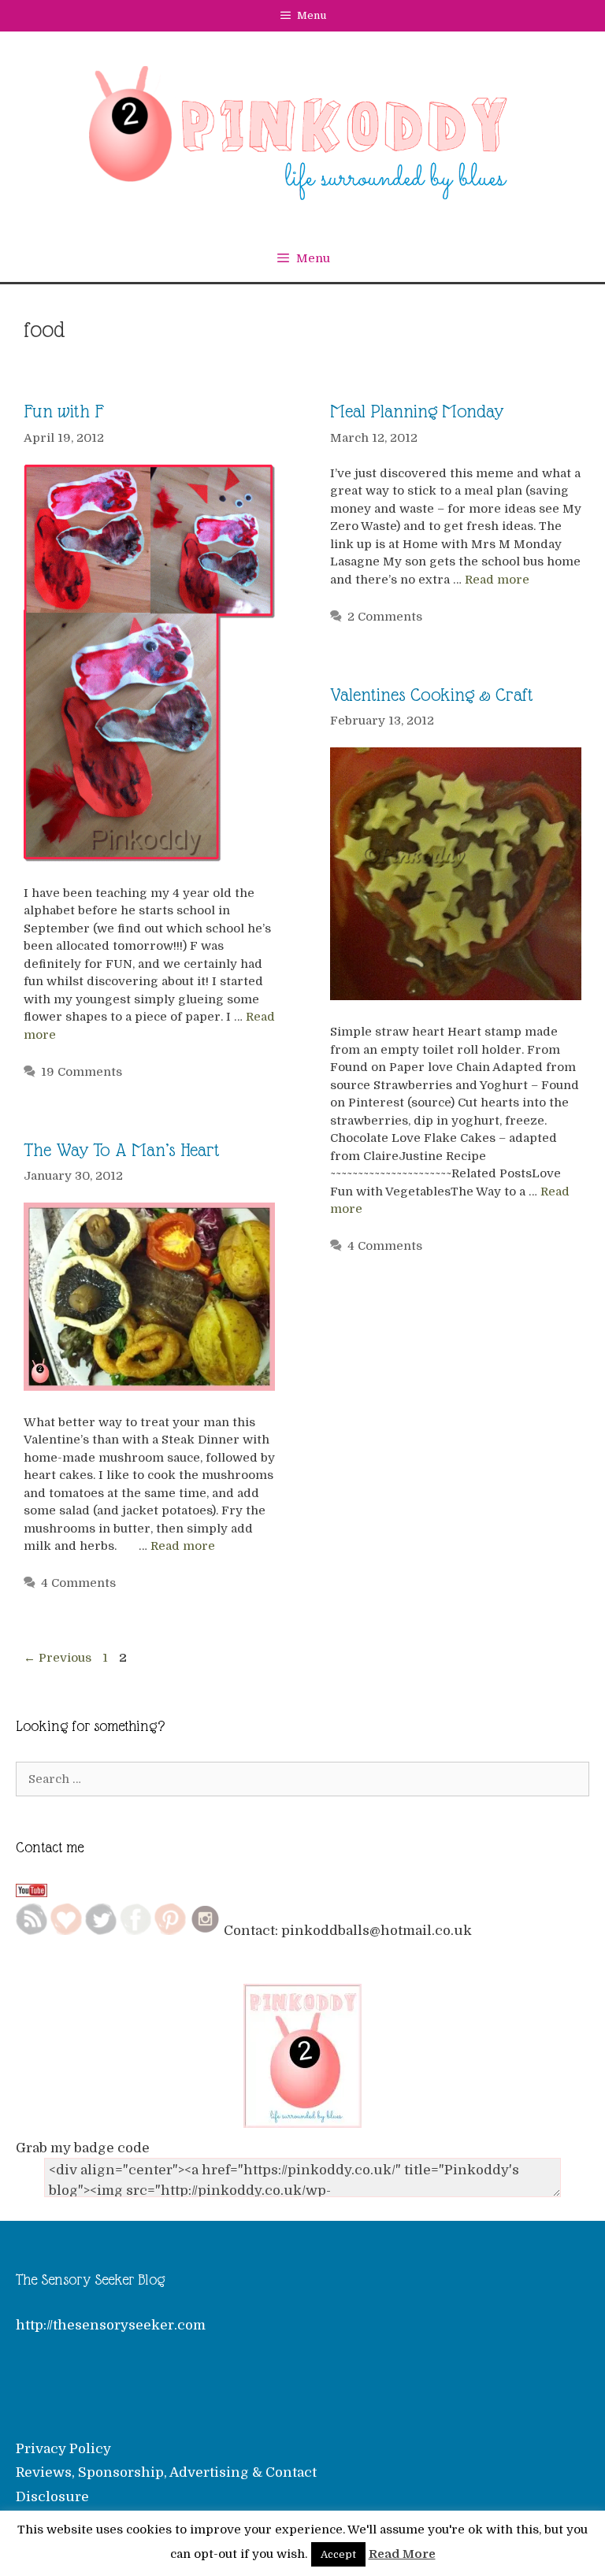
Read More (402, 2554)
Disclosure (52, 2497)
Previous (58, 1658)
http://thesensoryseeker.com (111, 2325)
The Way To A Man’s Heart (122, 1150)
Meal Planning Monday (417, 411)
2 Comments (385, 617)
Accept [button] (338, 2554)
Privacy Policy (63, 2449)
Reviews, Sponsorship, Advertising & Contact (166, 2472)
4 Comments (385, 1246)
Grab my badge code (83, 2148)
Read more (497, 580)
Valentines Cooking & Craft (432, 695)
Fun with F (64, 411)
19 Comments (82, 1072)
